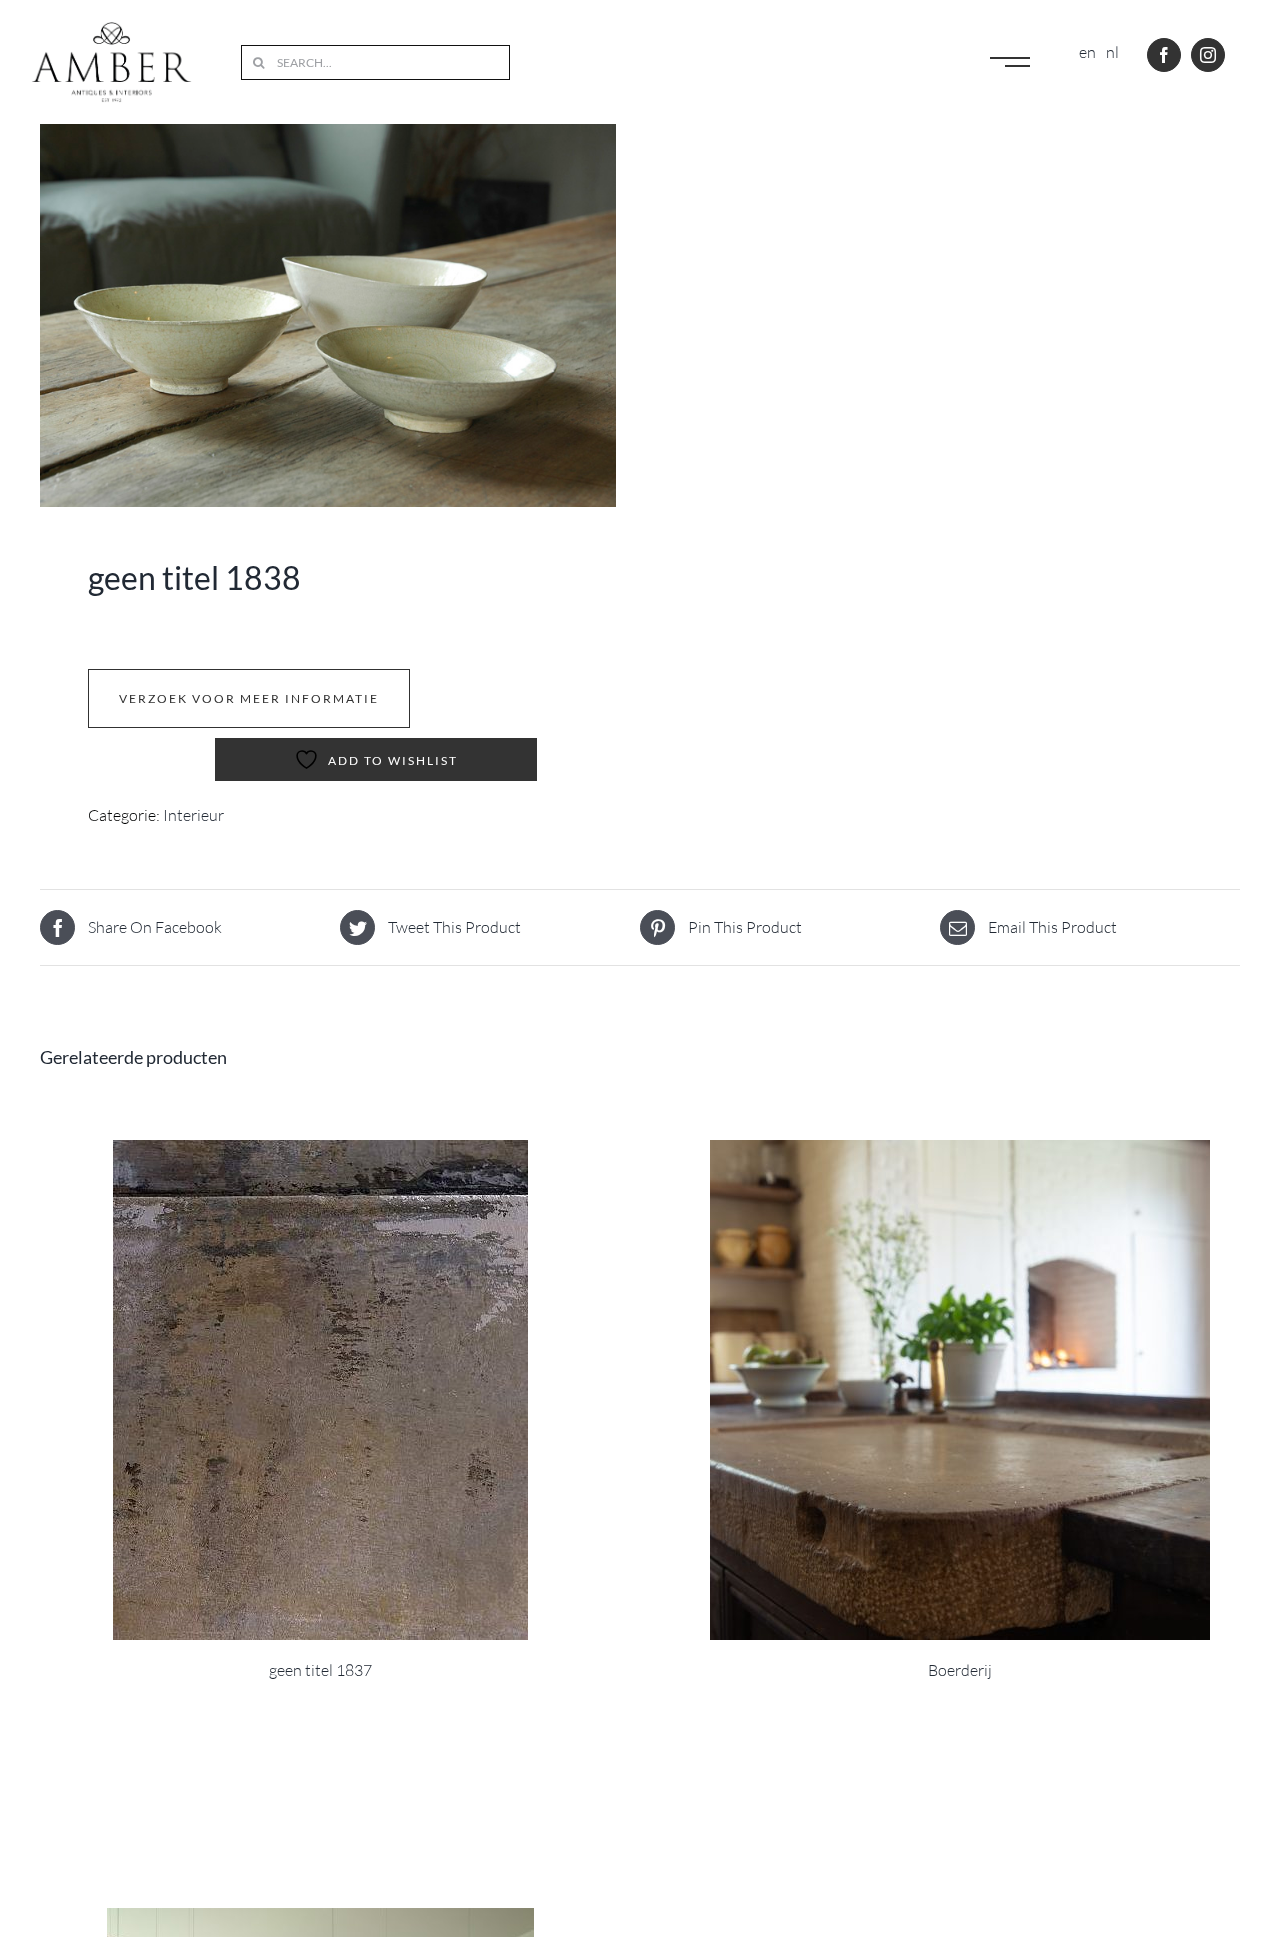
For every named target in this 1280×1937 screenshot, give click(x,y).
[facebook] (1164, 55)
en (1087, 52)
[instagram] (1208, 55)
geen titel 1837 (320, 1670)
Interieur (193, 815)
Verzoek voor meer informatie (249, 698)
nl (1112, 52)
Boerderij (960, 1670)
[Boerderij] (960, 1390)
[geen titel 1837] (320, 1390)
